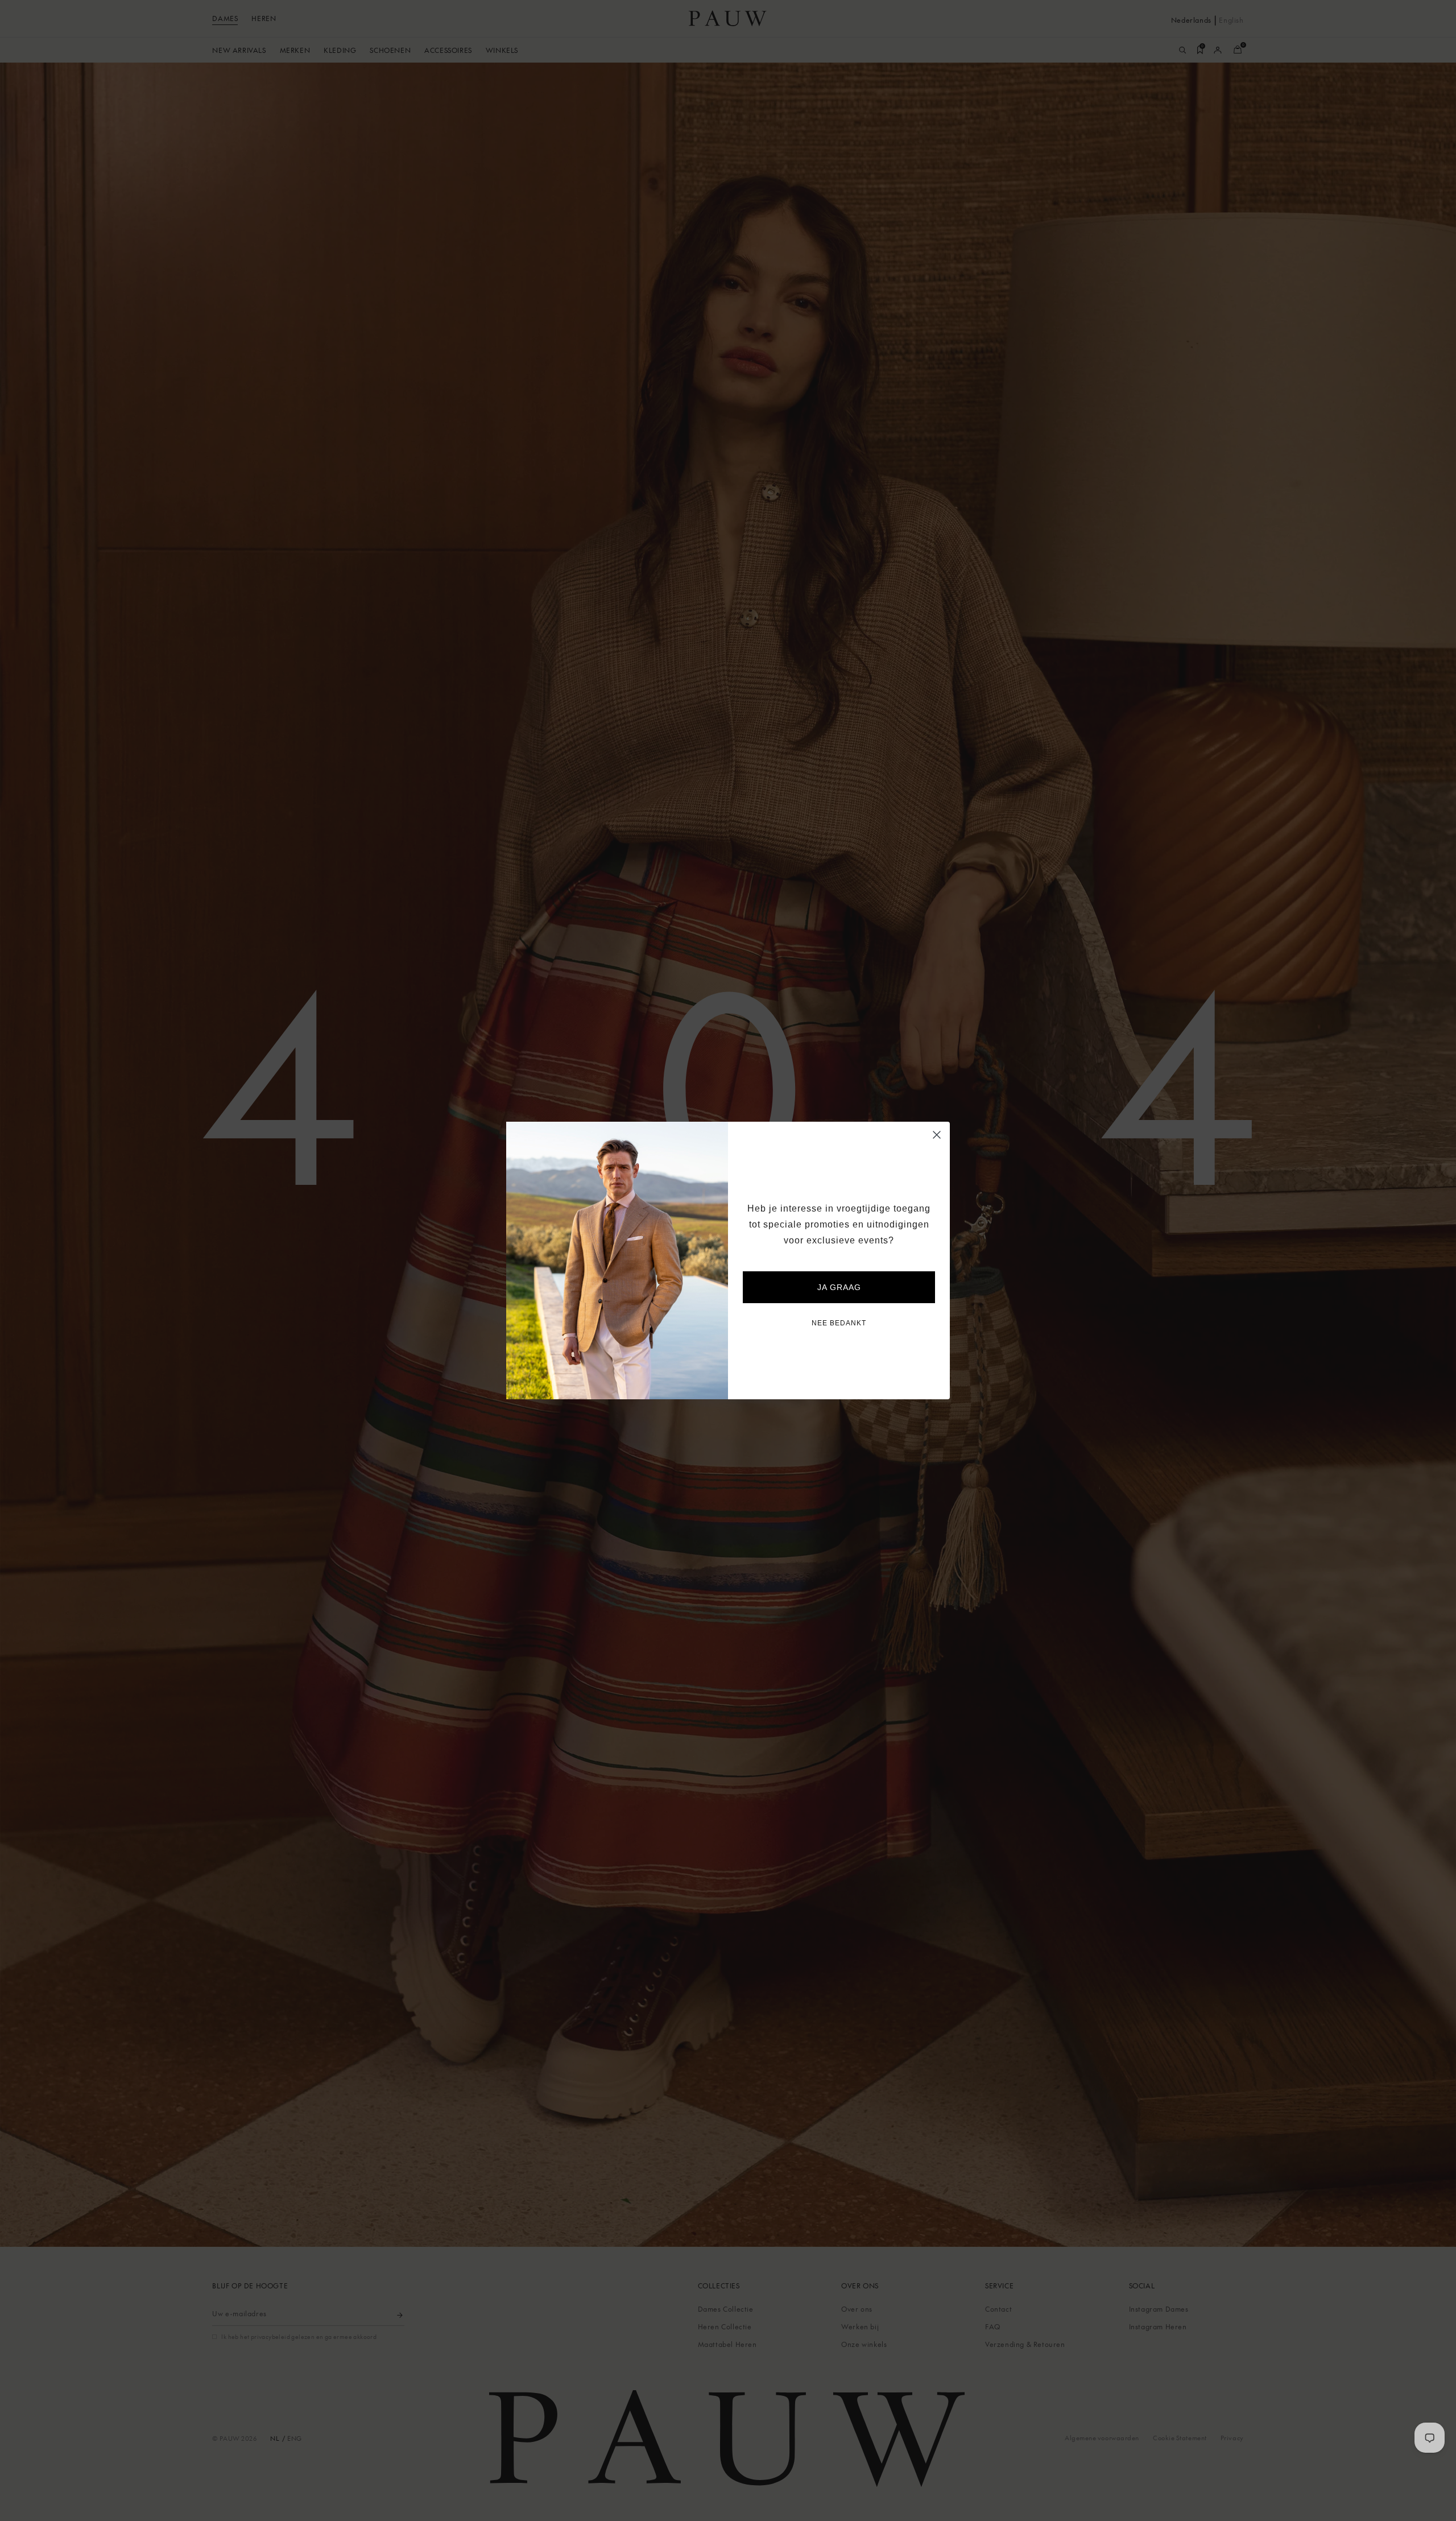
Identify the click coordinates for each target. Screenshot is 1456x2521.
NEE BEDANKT (839, 1323)
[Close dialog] (937, 1135)
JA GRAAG (839, 1287)
